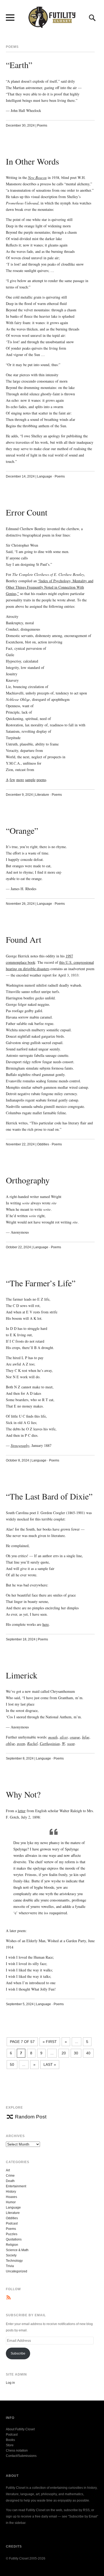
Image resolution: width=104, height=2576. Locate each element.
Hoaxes (11, 2197)
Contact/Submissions (21, 2456)
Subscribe (18, 2353)
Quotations (14, 2239)
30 (76, 2053)
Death (10, 2181)
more (20, 780)
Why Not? (23, 1794)
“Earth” (19, 65)
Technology (14, 2261)
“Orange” (22, 830)
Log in (10, 2383)
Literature (42, 795)
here (46, 1624)
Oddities (43, 1144)
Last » (50, 2064)
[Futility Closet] (52, 25)
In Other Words (32, 161)
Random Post (31, 2117)
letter (22, 1811)
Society (11, 2255)
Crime (10, 2176)
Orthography (28, 1180)
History (11, 2192)
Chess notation (17, 2451)
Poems (42, 125)
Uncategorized (17, 2271)
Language (45, 476)
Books (10, 2440)
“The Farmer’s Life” (41, 1283)
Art (8, 2170)
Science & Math (17, 2250)
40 (88, 2053)
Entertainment (16, 2186)
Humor (11, 2202)
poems (41, 780)
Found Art (24, 939)
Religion (12, 2245)
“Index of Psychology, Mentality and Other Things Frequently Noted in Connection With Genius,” (50, 587)
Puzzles (12, 2234)
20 (64, 2053)
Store (10, 2445)
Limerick (22, 1675)
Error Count (27, 512)
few (12, 780)
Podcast (12, 2223)
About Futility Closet (20, 2429)
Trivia (10, 2266)
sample (30, 780)
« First (50, 2042)
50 (12, 2064)
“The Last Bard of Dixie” (49, 1496)
